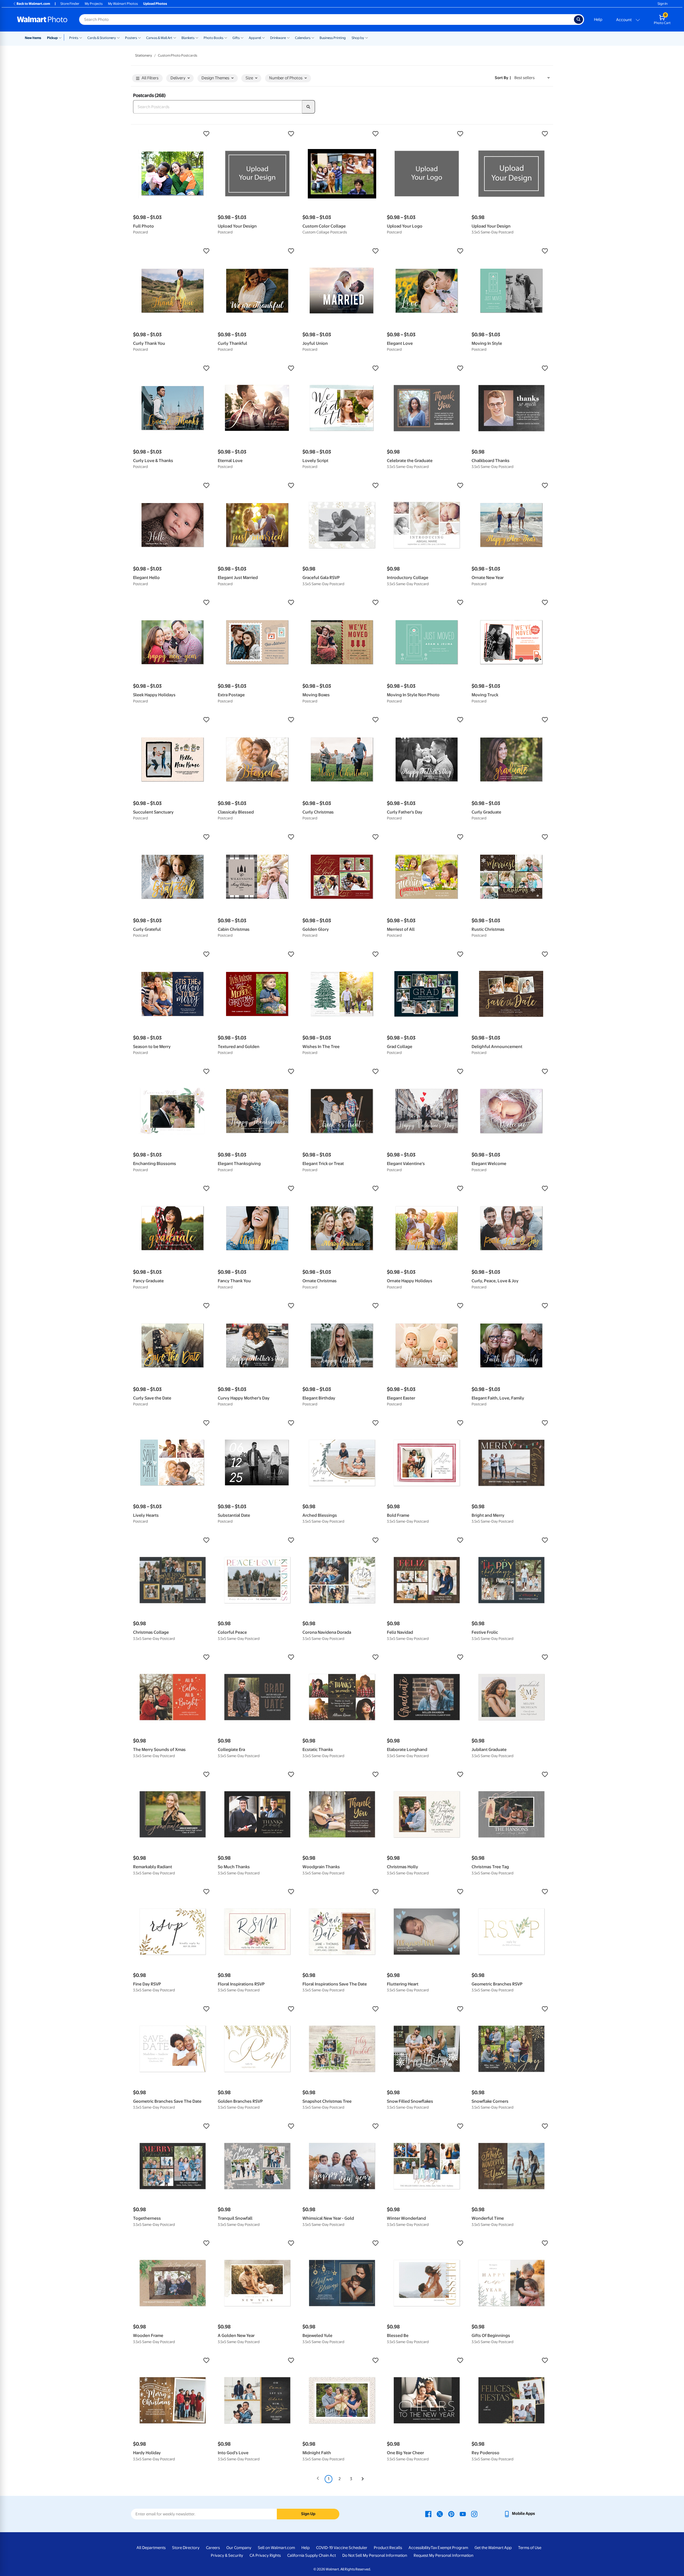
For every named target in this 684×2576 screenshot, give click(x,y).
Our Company (239, 2548)
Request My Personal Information (444, 2555)
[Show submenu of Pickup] (61, 37)
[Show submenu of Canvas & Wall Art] (175, 37)
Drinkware (278, 38)
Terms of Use (530, 2548)
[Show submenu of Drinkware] (288, 37)
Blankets (188, 38)
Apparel (255, 38)
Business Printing (333, 38)
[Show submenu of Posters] (139, 37)
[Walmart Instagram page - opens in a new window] (474, 2514)
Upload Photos (155, 4)
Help (598, 19)
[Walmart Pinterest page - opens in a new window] (451, 2514)
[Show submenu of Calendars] (313, 37)
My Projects (94, 4)
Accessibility (420, 2548)
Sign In (662, 4)
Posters (131, 38)
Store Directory (186, 2548)
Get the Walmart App (493, 2548)
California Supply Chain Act (312, 2555)
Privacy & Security (227, 2555)
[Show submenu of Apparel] (263, 37)
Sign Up (308, 2514)
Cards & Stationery (102, 38)
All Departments (151, 2548)
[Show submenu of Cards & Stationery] (118, 37)
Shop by (358, 38)
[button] (173, 134)
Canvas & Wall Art (159, 38)
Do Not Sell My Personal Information (375, 2555)
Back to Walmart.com (33, 4)
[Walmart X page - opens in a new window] (440, 2514)
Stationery (144, 55)
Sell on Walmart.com (276, 2548)
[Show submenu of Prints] (81, 37)
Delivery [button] (178, 78)
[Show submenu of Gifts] (242, 37)
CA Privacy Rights (265, 2555)
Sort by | (503, 78)
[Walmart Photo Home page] (42, 19)
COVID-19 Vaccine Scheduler (342, 2548)
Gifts (236, 38)
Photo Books (213, 38)
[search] (309, 107)
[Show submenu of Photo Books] (226, 37)
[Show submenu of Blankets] (197, 37)
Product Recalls (388, 2548)
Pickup (52, 38)
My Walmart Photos (123, 4)
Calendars (303, 38)
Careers (213, 2548)
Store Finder (70, 4)
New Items (33, 38)
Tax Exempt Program (449, 2548)
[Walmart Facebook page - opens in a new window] (428, 2514)
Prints (74, 38)
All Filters (150, 78)
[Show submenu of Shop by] (367, 37)
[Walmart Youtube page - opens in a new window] (463, 2514)
